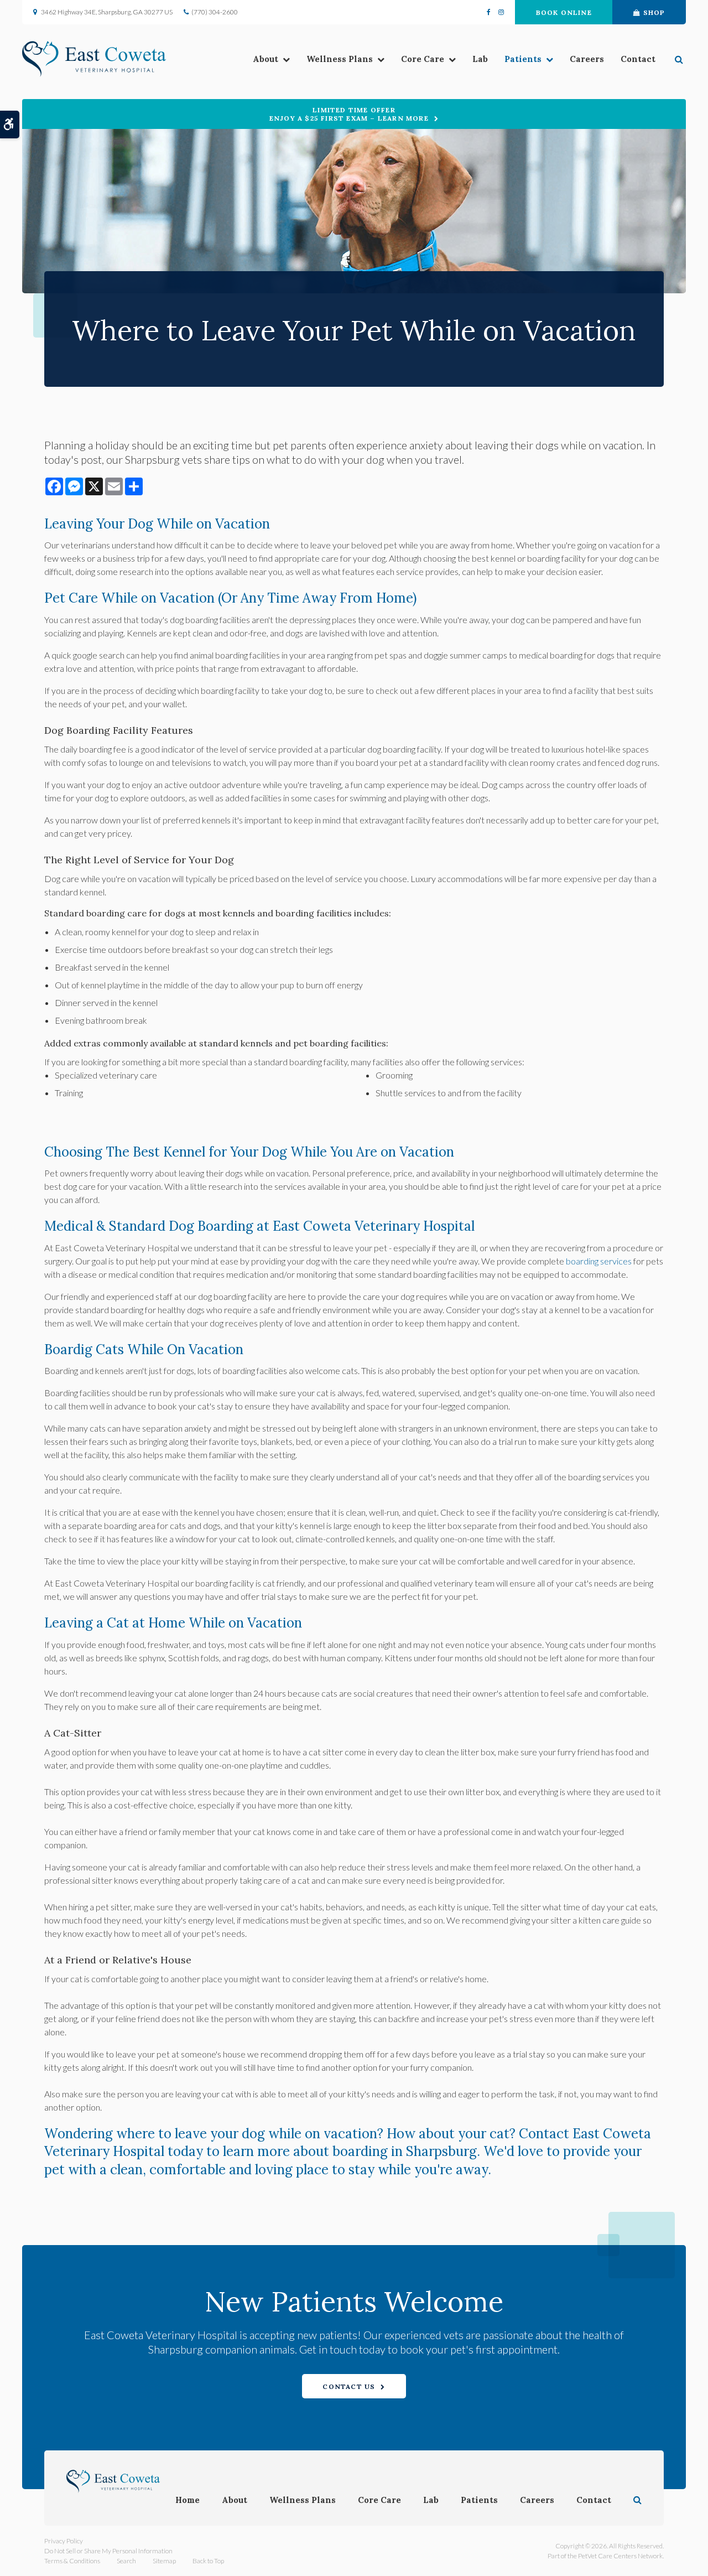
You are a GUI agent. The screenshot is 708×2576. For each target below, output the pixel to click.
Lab (480, 59)
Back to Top (208, 2561)
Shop (654, 12)
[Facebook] (491, 12)
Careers (587, 59)
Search (126, 2561)
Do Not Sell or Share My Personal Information (108, 2551)
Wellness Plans (340, 59)
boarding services (599, 1261)
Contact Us (349, 2386)
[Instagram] (499, 12)
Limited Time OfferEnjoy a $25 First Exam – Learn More (349, 114)
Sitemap (164, 2561)
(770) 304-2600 (215, 12)
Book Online (564, 12)
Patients (523, 59)
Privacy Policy (64, 2541)
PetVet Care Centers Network (620, 2556)
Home (188, 2500)
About (265, 59)
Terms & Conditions (72, 2561)
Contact (638, 59)
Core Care (423, 59)
